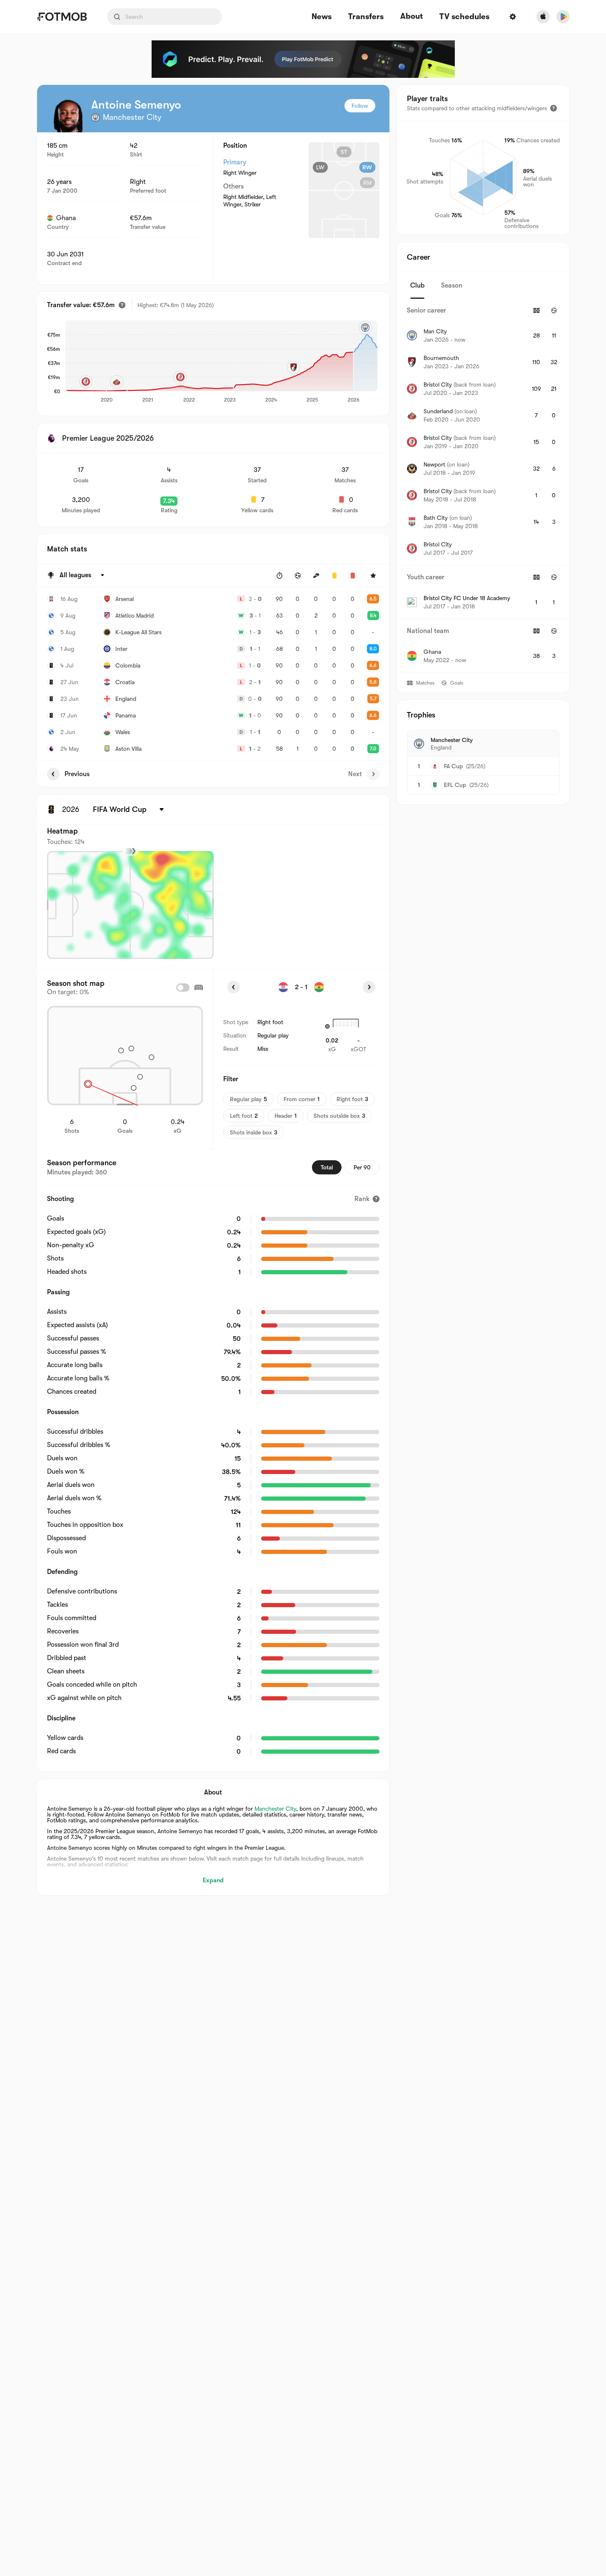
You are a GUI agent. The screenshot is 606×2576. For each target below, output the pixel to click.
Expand (213, 1880)
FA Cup (453, 766)
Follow (360, 106)
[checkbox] (183, 988)
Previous (77, 774)
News (322, 17)
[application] (221, 362)
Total (327, 1167)
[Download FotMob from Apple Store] (543, 17)
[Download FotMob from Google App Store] (563, 17)
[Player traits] (554, 108)
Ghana (66, 218)
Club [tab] (417, 285)
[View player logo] (68, 116)
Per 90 (362, 1167)
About (411, 16)
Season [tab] (452, 285)
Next (355, 774)
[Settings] (513, 17)
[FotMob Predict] (303, 59)
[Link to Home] (62, 17)
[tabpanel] (483, 486)
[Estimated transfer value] (122, 305)
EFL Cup (455, 785)
